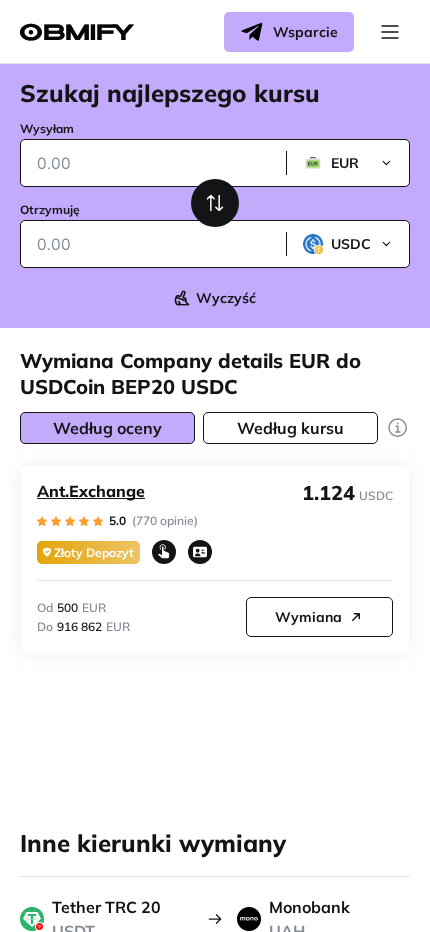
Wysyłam (47, 128)
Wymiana (308, 617)
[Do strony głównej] (77, 32)
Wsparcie (305, 32)
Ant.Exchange (91, 491)
